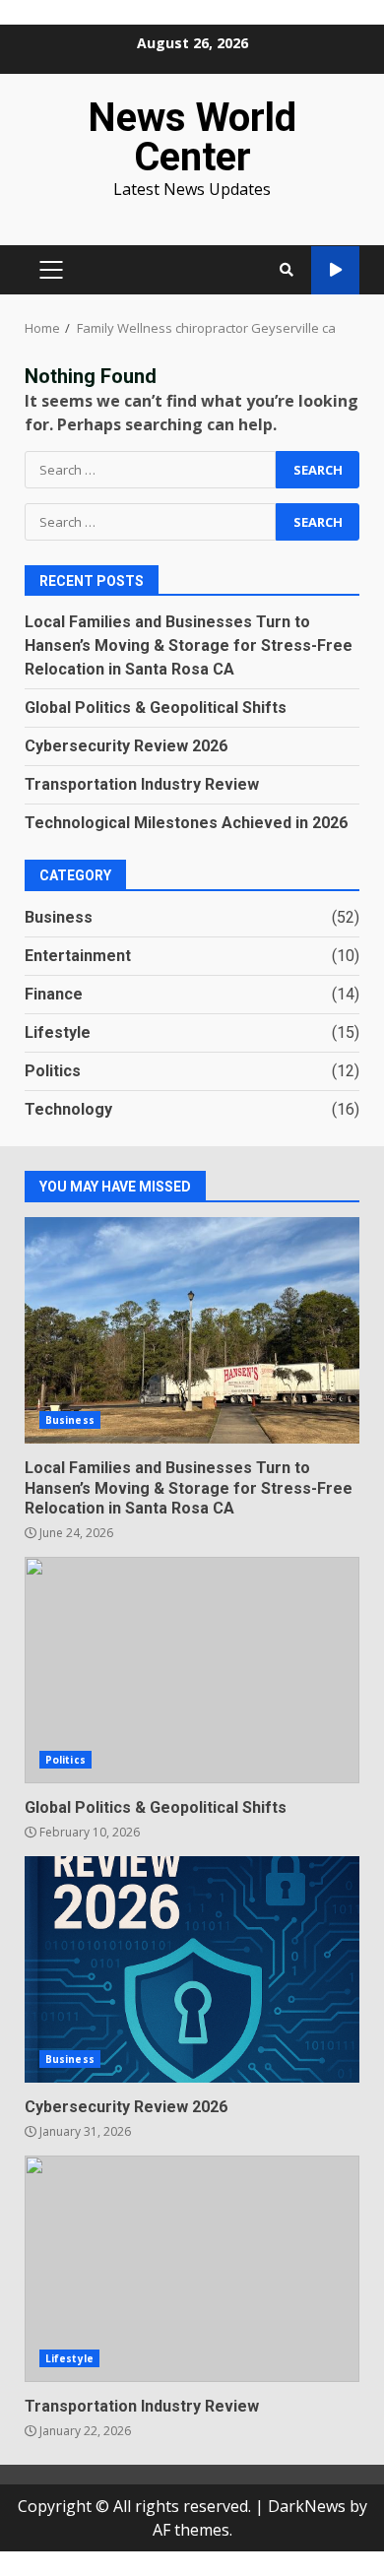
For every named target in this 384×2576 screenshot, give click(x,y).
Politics (53, 1071)
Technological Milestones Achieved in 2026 (186, 823)
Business (59, 917)
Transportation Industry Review (142, 784)
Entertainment (78, 956)
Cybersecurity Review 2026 (126, 746)
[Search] (287, 270)
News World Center (192, 137)
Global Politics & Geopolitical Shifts (156, 708)
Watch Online (335, 270)
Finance (54, 994)
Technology (68, 1109)
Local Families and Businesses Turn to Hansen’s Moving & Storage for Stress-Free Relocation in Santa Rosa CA (189, 645)
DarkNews (307, 2506)
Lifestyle (58, 1032)
